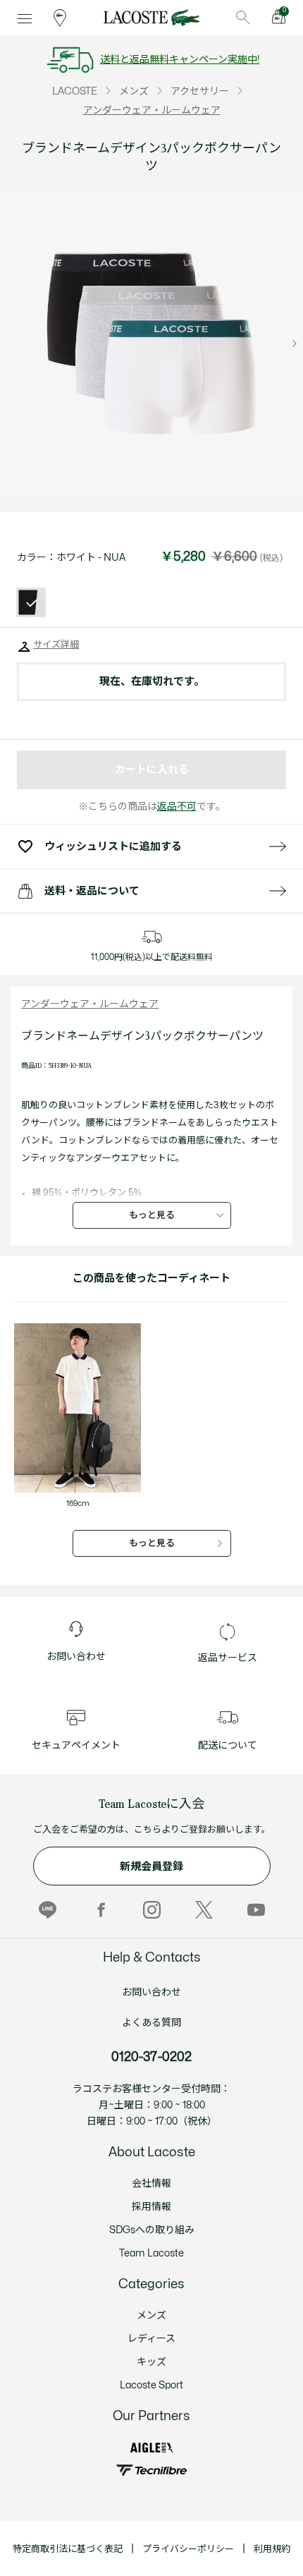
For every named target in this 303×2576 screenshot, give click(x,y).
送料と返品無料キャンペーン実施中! (180, 60)
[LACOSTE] (151, 18)
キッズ (151, 2362)
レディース (151, 2339)
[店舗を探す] (60, 18)
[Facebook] (100, 1909)
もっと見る (152, 1215)
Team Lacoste (151, 2253)
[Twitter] (204, 1909)
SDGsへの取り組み (152, 2230)
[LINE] (48, 1909)
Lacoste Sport (151, 2385)
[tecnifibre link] (151, 2471)
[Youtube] (256, 1909)
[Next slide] (295, 344)
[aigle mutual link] (151, 2447)
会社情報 (151, 2183)
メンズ (151, 2315)
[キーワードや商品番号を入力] (243, 18)
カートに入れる (152, 770)
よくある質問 (151, 2023)
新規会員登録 (151, 1867)
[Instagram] (152, 1909)
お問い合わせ (151, 1992)
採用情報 (151, 2207)
